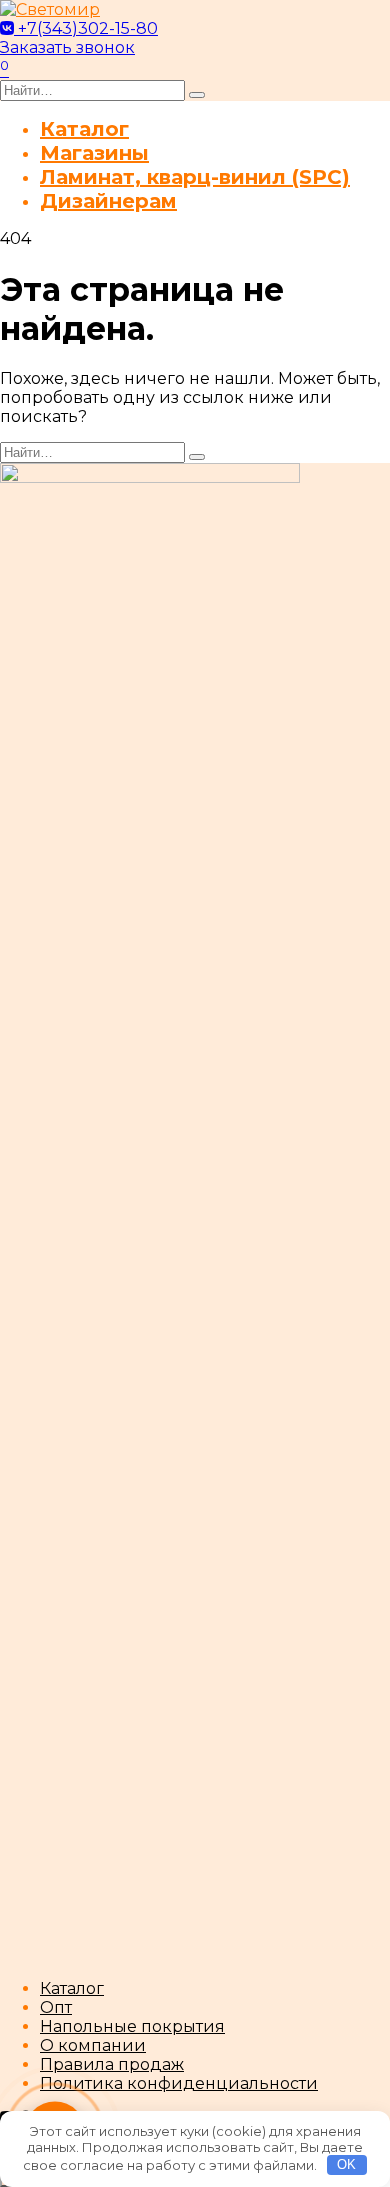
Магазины (94, 153)
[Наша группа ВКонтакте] (9, 28)
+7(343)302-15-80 (88, 28)
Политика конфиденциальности (179, 2083)
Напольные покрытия (132, 2026)
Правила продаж (112, 2064)
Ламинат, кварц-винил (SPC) (195, 177)
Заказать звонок (67, 47)
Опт (56, 2007)
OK (346, 2164)
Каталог (84, 129)
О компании (93, 2045)
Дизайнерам (108, 201)
